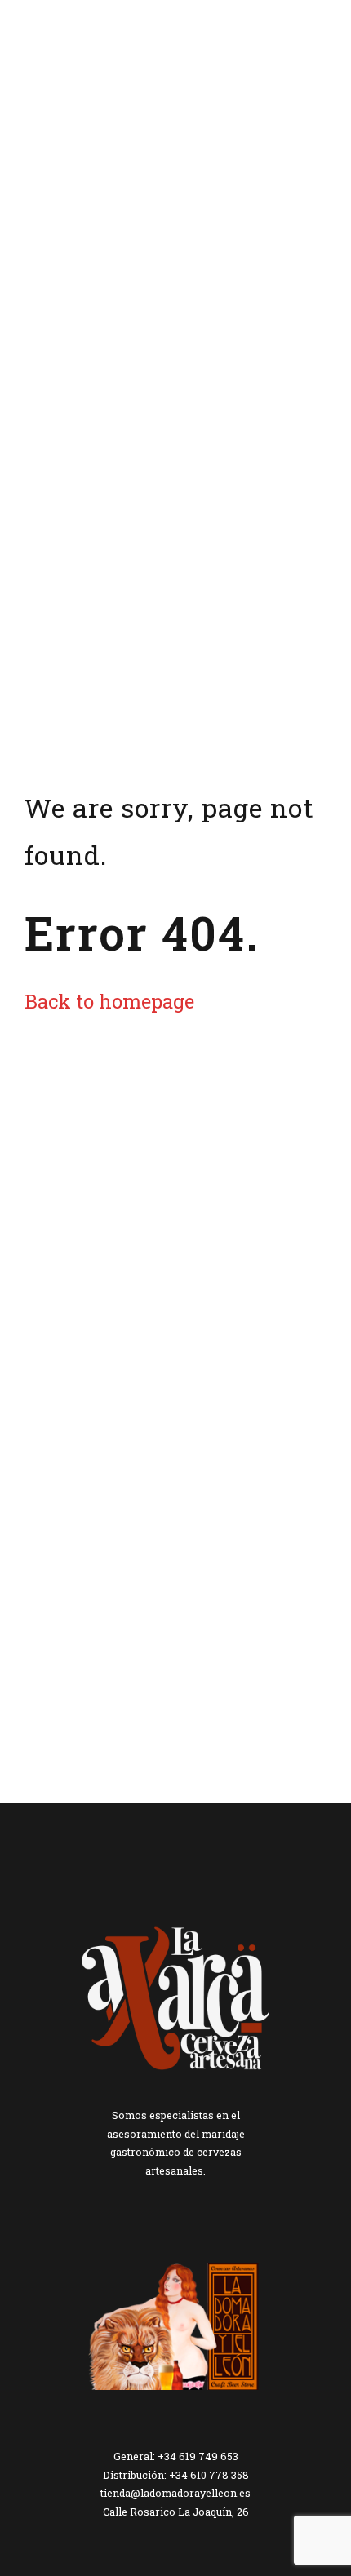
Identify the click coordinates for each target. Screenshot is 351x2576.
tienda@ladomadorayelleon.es (175, 2493)
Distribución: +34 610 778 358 (176, 2475)
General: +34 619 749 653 (176, 2456)
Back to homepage (109, 1001)
